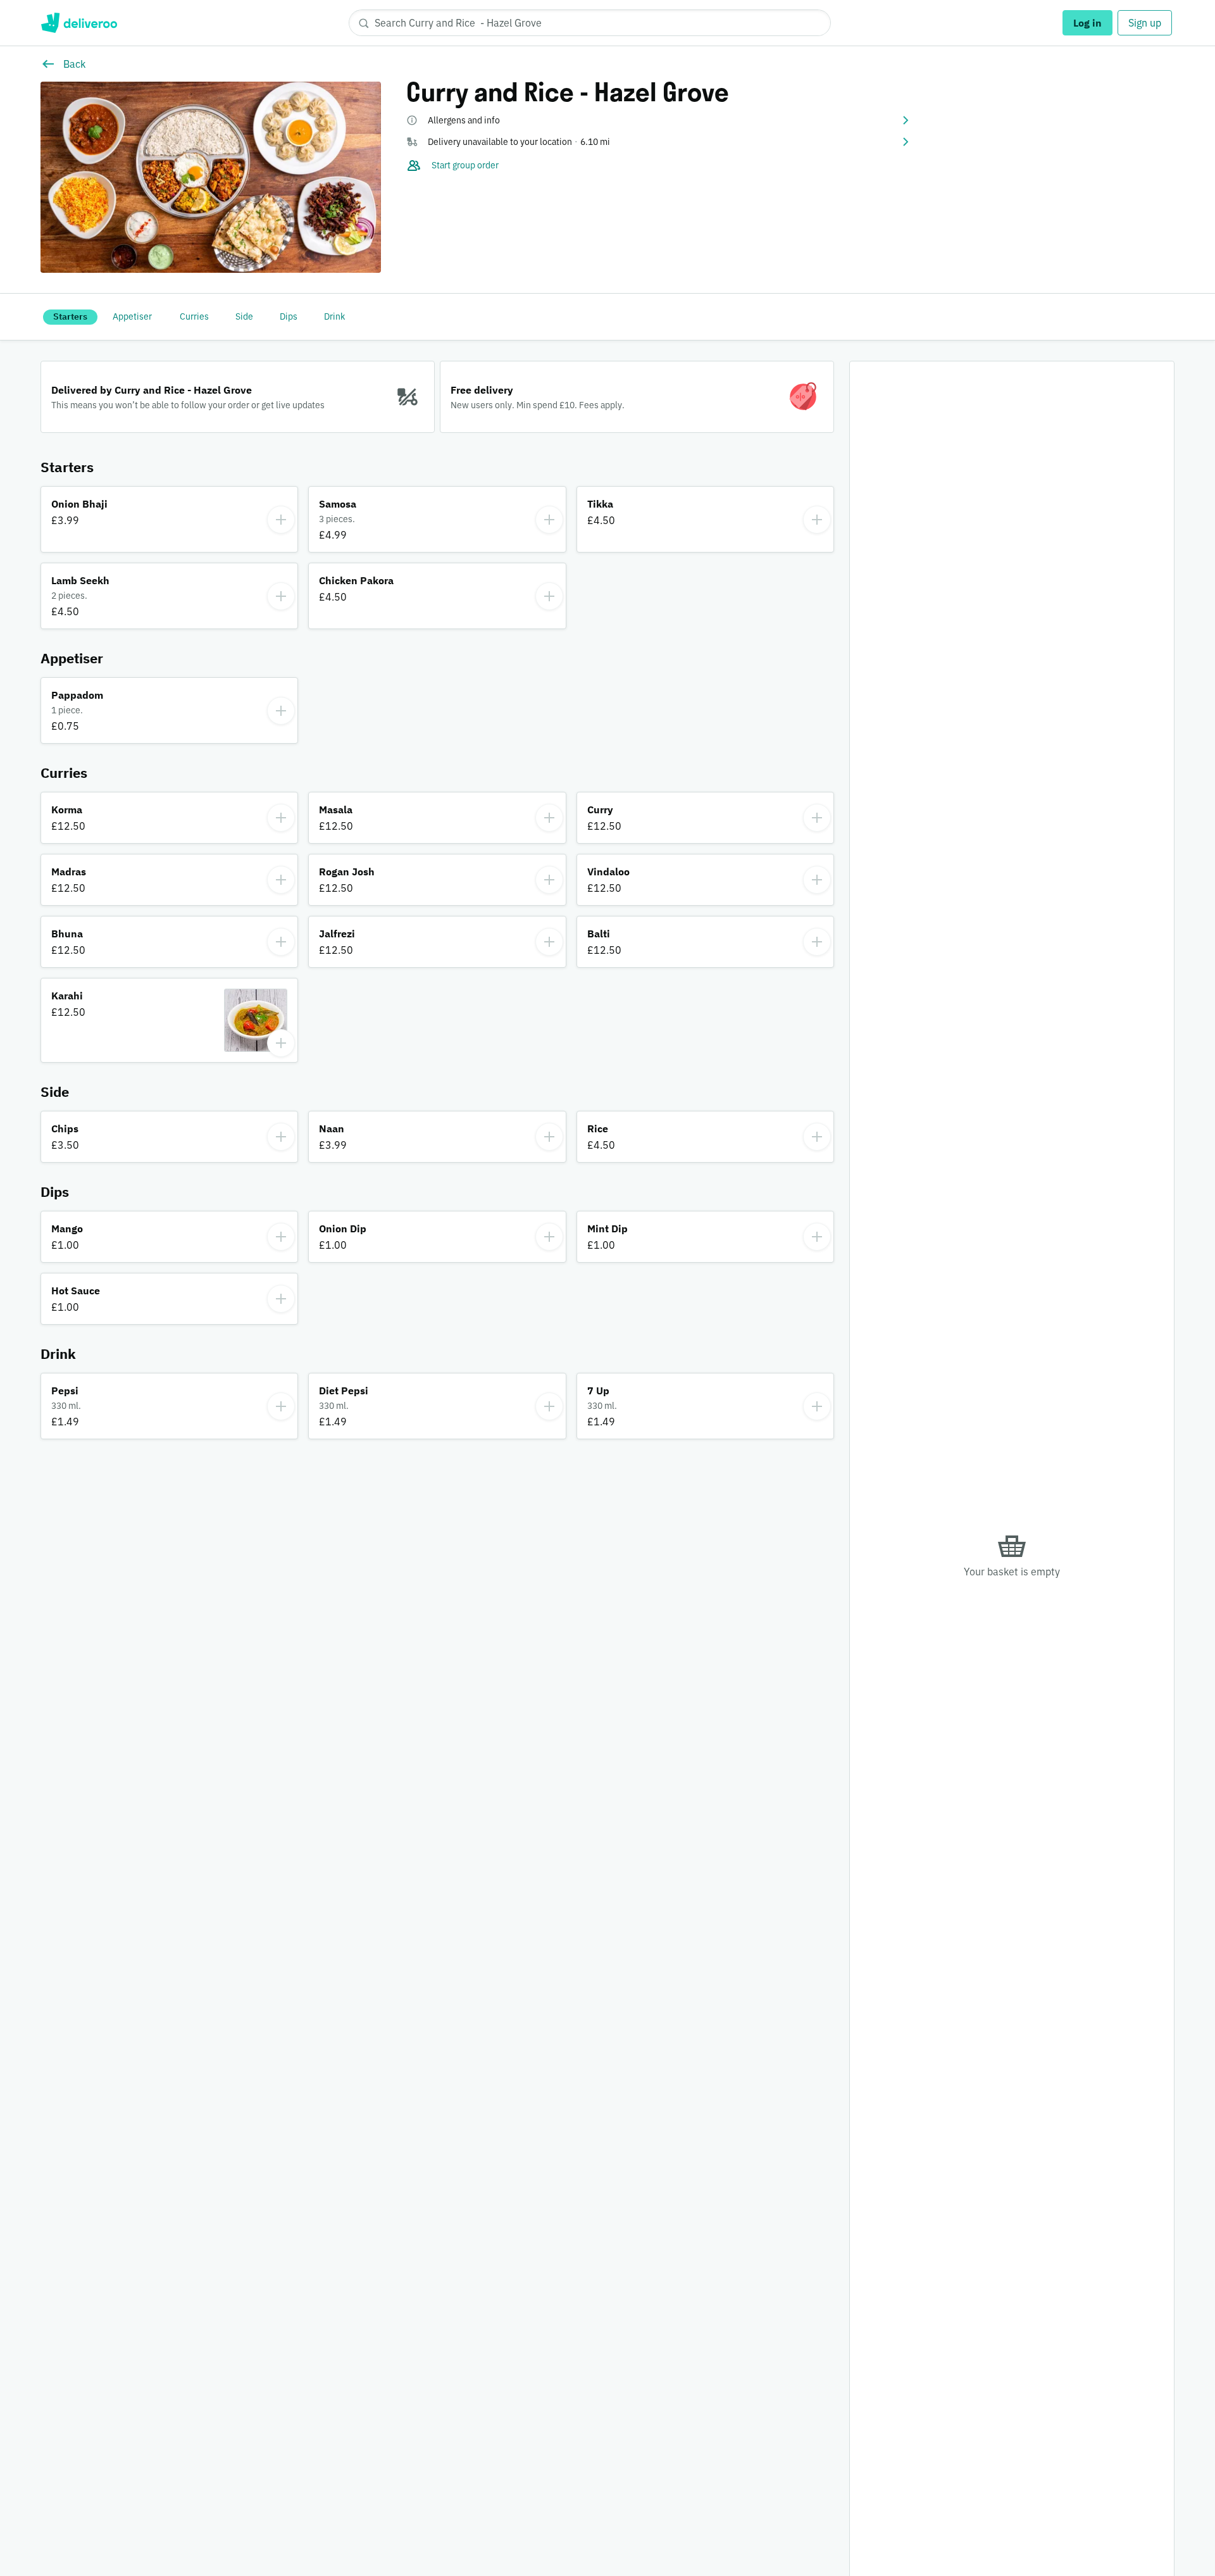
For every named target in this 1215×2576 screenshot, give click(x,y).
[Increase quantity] (281, 520)
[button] (659, 120)
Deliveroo (79, 23)
